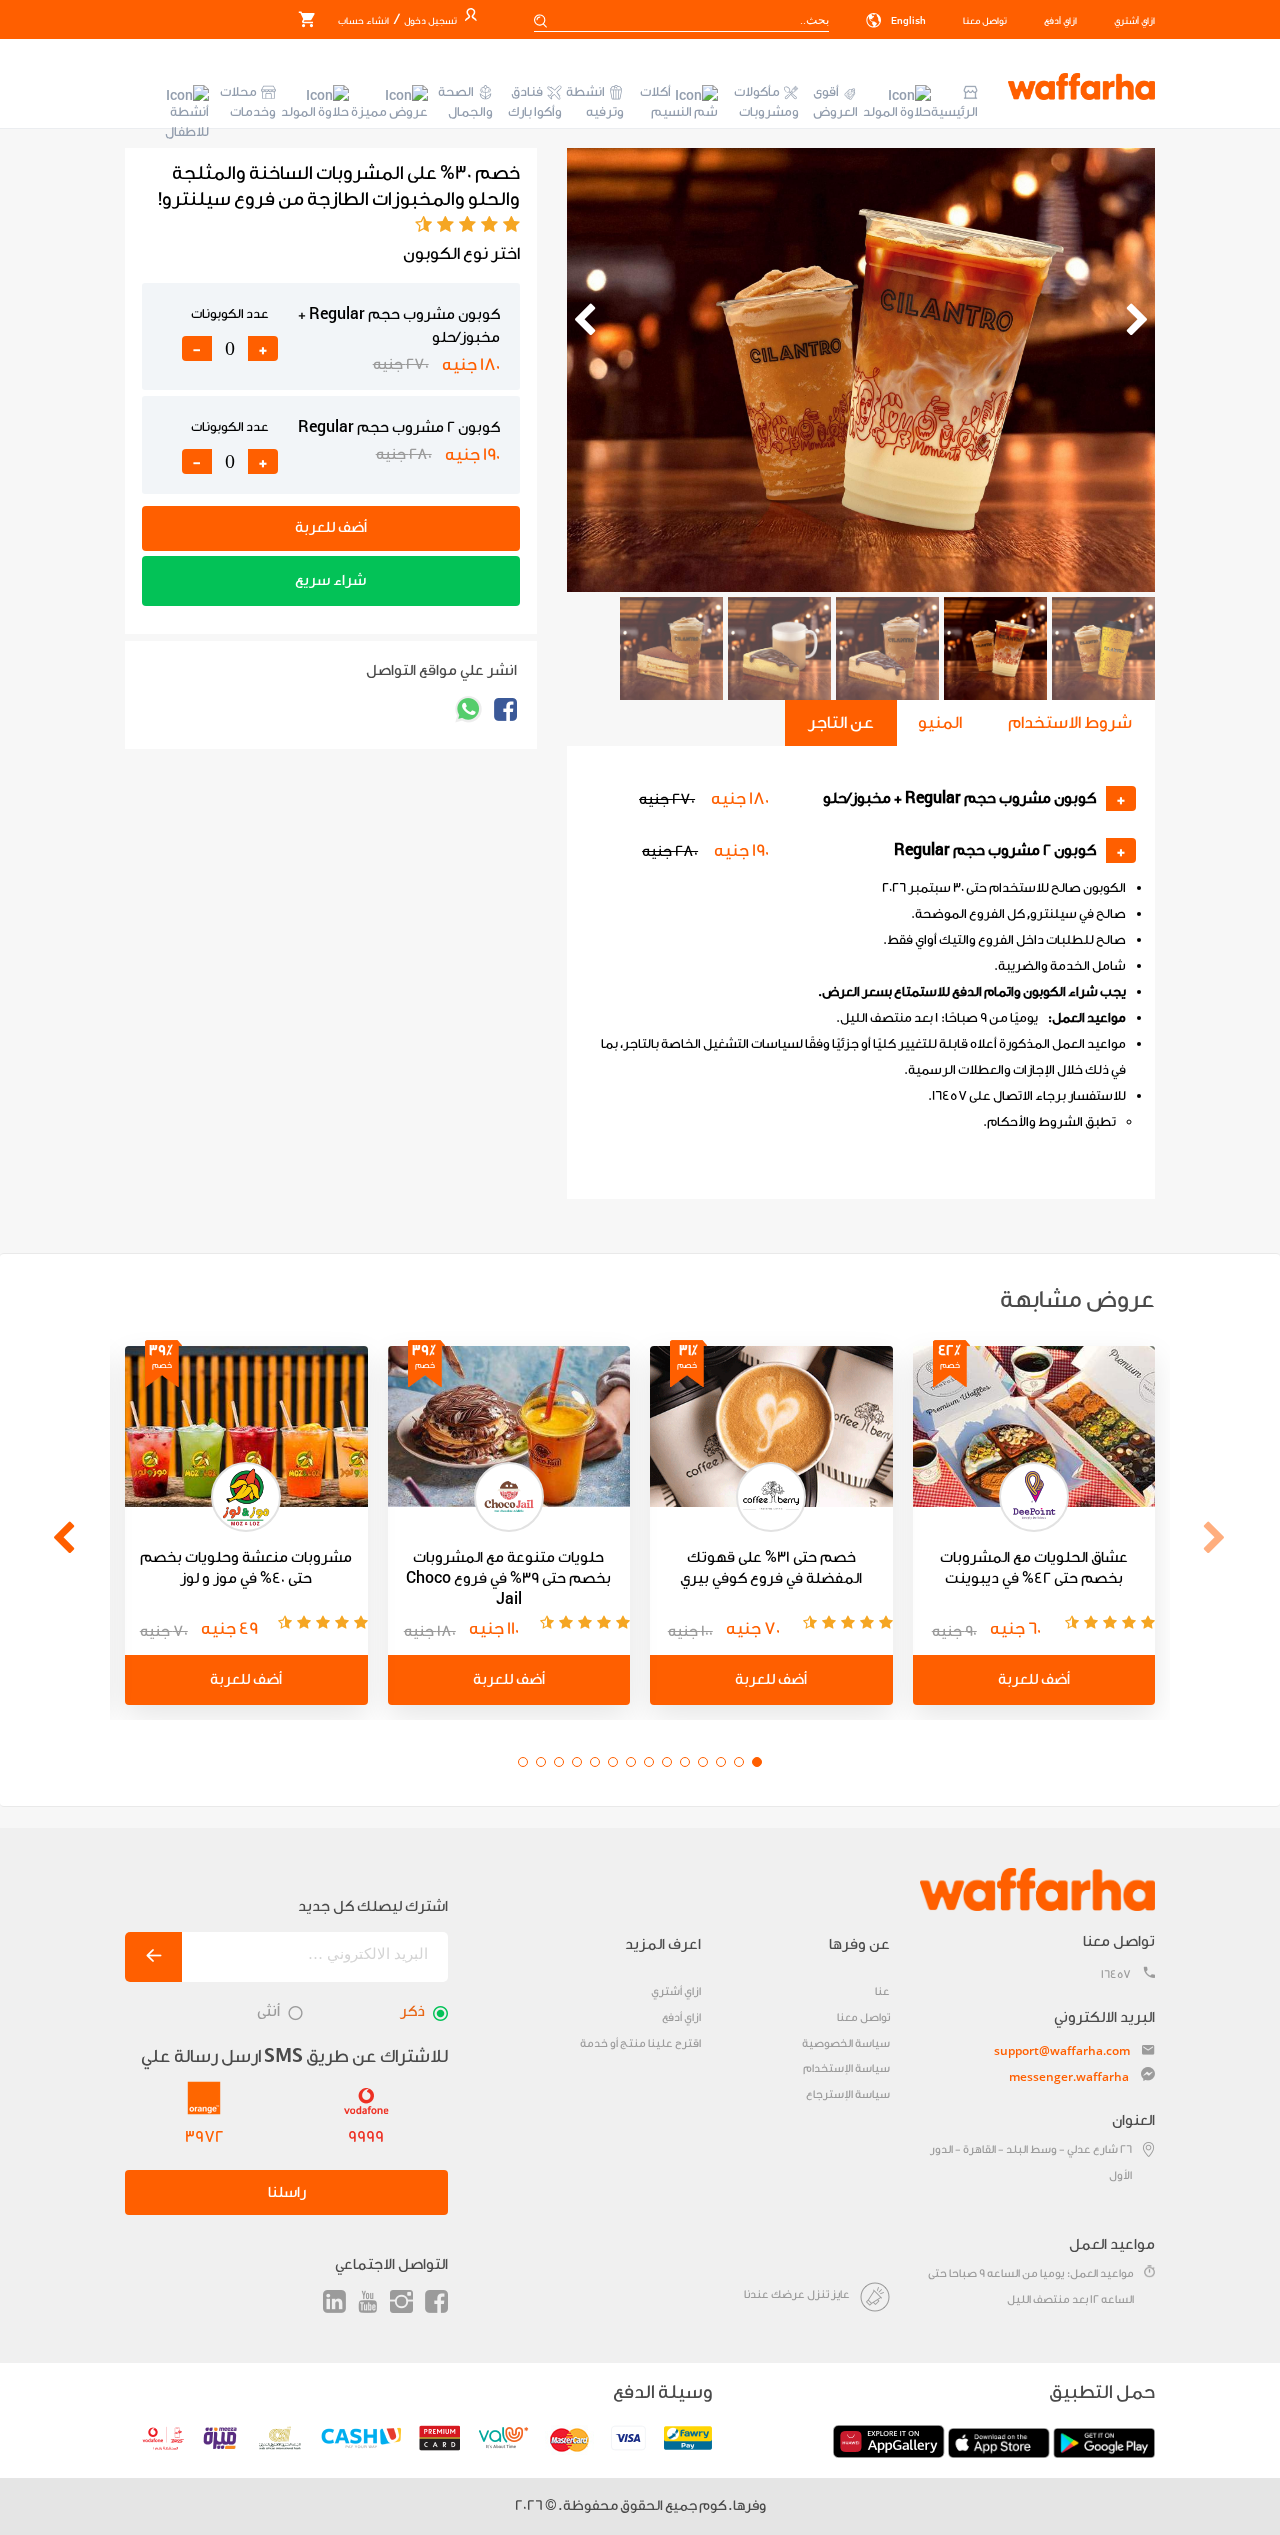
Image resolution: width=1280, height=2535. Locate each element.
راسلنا (287, 2192)
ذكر (412, 2011)
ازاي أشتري (1134, 21)
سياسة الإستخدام (846, 2068)
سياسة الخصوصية (846, 2043)
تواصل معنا (985, 21)
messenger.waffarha (1069, 2076)
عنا (882, 1991)
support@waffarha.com (1062, 2050)
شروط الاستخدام (1070, 722)
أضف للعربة (331, 527)
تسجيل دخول (429, 21)
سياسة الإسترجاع (848, 2094)
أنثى (268, 2011)
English (907, 21)
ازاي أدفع (1060, 21)
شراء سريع (330, 580)
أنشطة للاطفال (187, 121)
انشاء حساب (363, 21)
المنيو (940, 722)
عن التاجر (841, 722)
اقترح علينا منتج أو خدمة (640, 2043)
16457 (1116, 1974)
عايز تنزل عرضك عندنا (797, 2294)
